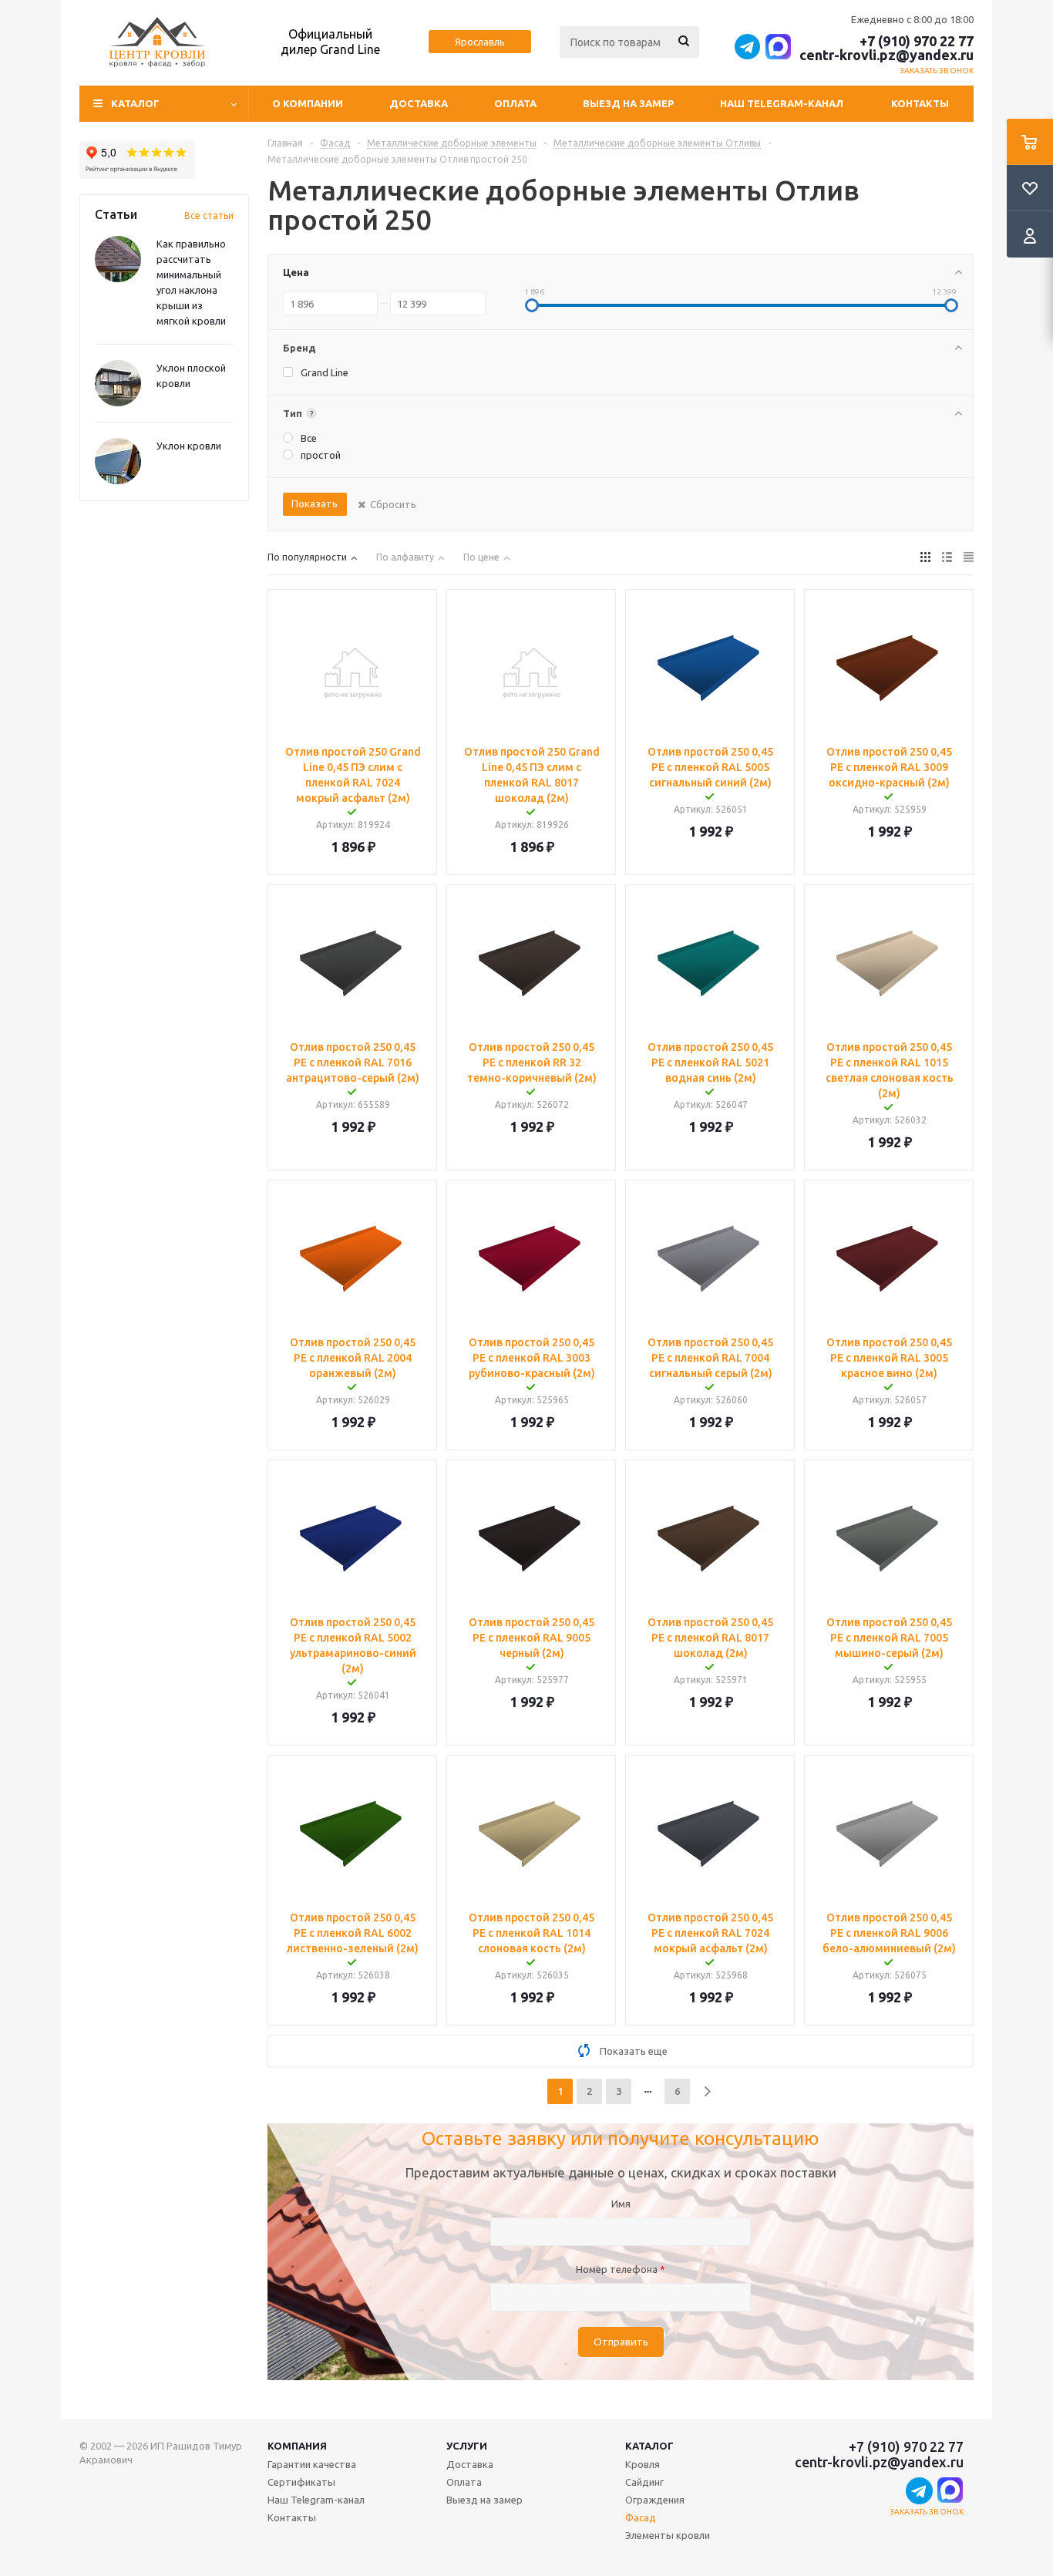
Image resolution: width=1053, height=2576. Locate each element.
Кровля (643, 2464)
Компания (297, 2446)
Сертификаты (301, 2482)
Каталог (649, 2446)
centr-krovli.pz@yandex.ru (886, 55)
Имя (621, 2204)
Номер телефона (621, 2269)
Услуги (467, 2446)
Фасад (641, 2517)
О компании (308, 103)
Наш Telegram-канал (782, 103)
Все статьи (209, 216)
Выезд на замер (628, 103)
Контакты (920, 103)
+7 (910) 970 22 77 (917, 41)
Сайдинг (644, 2482)
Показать (315, 503)
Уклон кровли (189, 446)
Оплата (515, 103)
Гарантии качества (312, 2464)
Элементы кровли (668, 2535)
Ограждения (655, 2500)
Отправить (621, 2342)
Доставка (419, 103)
